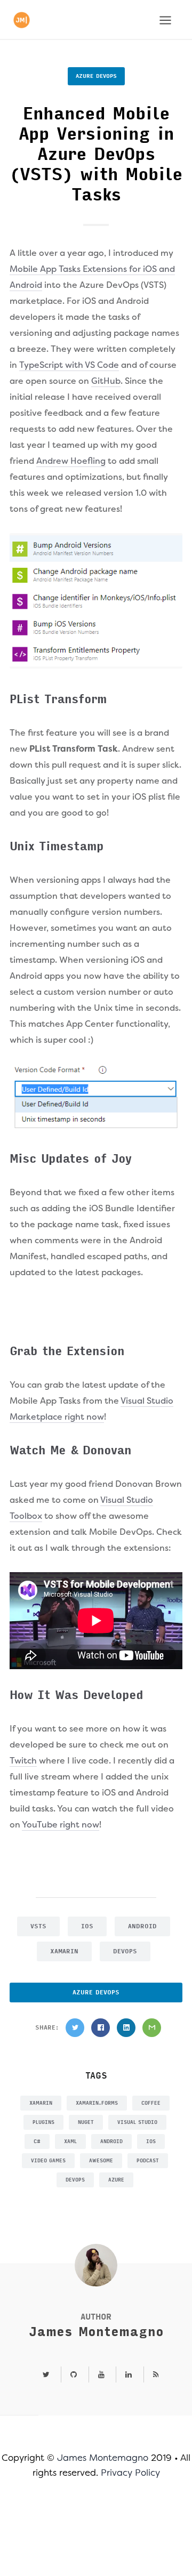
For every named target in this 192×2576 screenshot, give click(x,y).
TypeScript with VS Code (69, 365)
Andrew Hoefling (71, 461)
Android (142, 1926)
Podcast (148, 2161)
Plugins (43, 2122)
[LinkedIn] (126, 2028)
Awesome (101, 2161)
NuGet (86, 2122)
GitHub (106, 381)
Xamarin (64, 1951)
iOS (87, 1926)
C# (37, 2142)
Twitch (23, 1761)
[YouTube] (101, 2375)
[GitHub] (74, 2375)
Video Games (48, 2161)
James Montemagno (96, 2332)
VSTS (38, 1926)
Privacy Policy (130, 2473)
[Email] (152, 2028)
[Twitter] (75, 2028)
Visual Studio (137, 2122)
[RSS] (151, 2375)
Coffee (151, 2103)
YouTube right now (61, 1825)
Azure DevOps (96, 76)
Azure (116, 2180)
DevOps (125, 1951)
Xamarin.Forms (97, 2103)
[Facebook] (101, 2028)
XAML (70, 2142)
